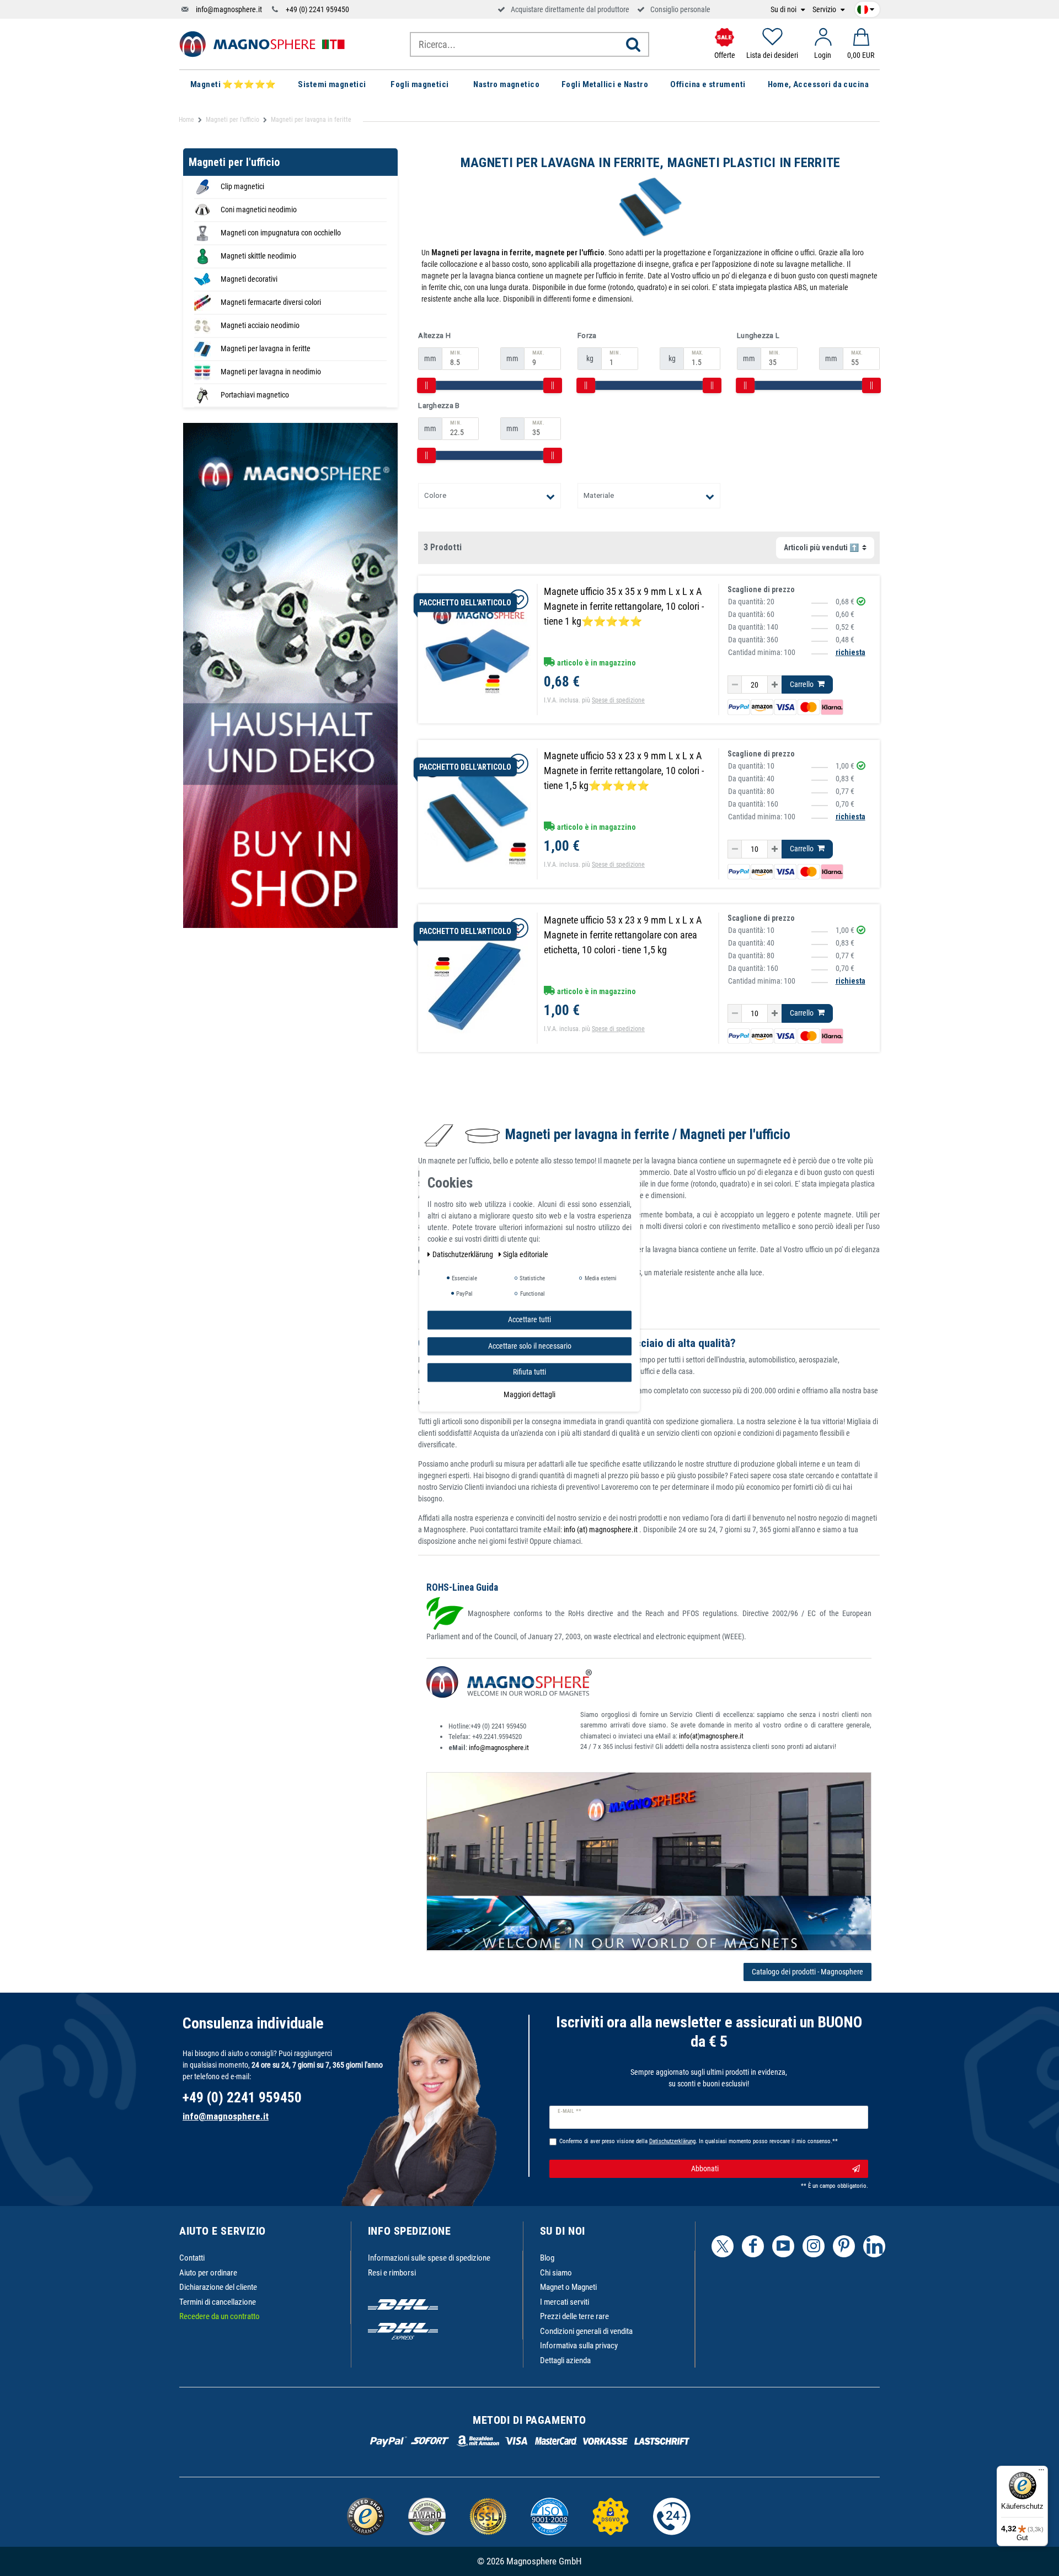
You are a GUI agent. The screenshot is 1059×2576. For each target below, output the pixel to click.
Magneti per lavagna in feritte (266, 348)
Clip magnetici (242, 186)
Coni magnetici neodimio (259, 210)
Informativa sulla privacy (579, 2346)
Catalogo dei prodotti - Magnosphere (807, 1972)
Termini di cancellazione (218, 2302)
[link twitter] (723, 2246)
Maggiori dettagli (529, 1394)
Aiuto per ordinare (208, 2273)
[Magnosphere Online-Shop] (262, 44)
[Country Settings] (866, 8)
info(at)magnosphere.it (711, 1736)
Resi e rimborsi (392, 2273)
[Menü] (1041, 2472)
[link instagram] (814, 2246)
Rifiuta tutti (529, 1372)
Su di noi (784, 10)
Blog (547, 2258)
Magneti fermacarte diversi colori (271, 302)
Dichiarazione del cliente (218, 2287)
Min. (456, 353)
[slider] (426, 385)
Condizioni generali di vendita (586, 2331)
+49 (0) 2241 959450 (317, 9)
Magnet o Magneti (568, 2287)
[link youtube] (783, 2246)
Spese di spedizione (618, 700)
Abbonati (705, 2169)
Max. (538, 353)
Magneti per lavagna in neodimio (271, 372)
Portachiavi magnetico (255, 395)
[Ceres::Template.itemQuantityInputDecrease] (735, 685)
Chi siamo (556, 2273)
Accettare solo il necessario (530, 1346)
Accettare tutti (529, 1319)
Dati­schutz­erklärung (464, 1254)
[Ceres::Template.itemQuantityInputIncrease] (775, 685)
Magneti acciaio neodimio (260, 325)
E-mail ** (569, 2111)
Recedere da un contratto (220, 2316)
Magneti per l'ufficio (232, 120)
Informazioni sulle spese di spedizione (429, 2258)
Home (186, 120)
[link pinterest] (844, 2246)
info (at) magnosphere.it (601, 1529)
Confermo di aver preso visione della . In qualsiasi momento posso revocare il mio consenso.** (699, 2141)
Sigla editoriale (526, 1254)
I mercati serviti (565, 2302)
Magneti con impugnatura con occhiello (281, 233)
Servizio (825, 10)
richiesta (851, 652)
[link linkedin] (874, 2246)
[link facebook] (753, 2246)
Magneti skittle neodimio (258, 256)
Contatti (192, 2258)
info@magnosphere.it (229, 9)
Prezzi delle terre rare (574, 2316)
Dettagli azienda (565, 2360)
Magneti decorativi (249, 279)
